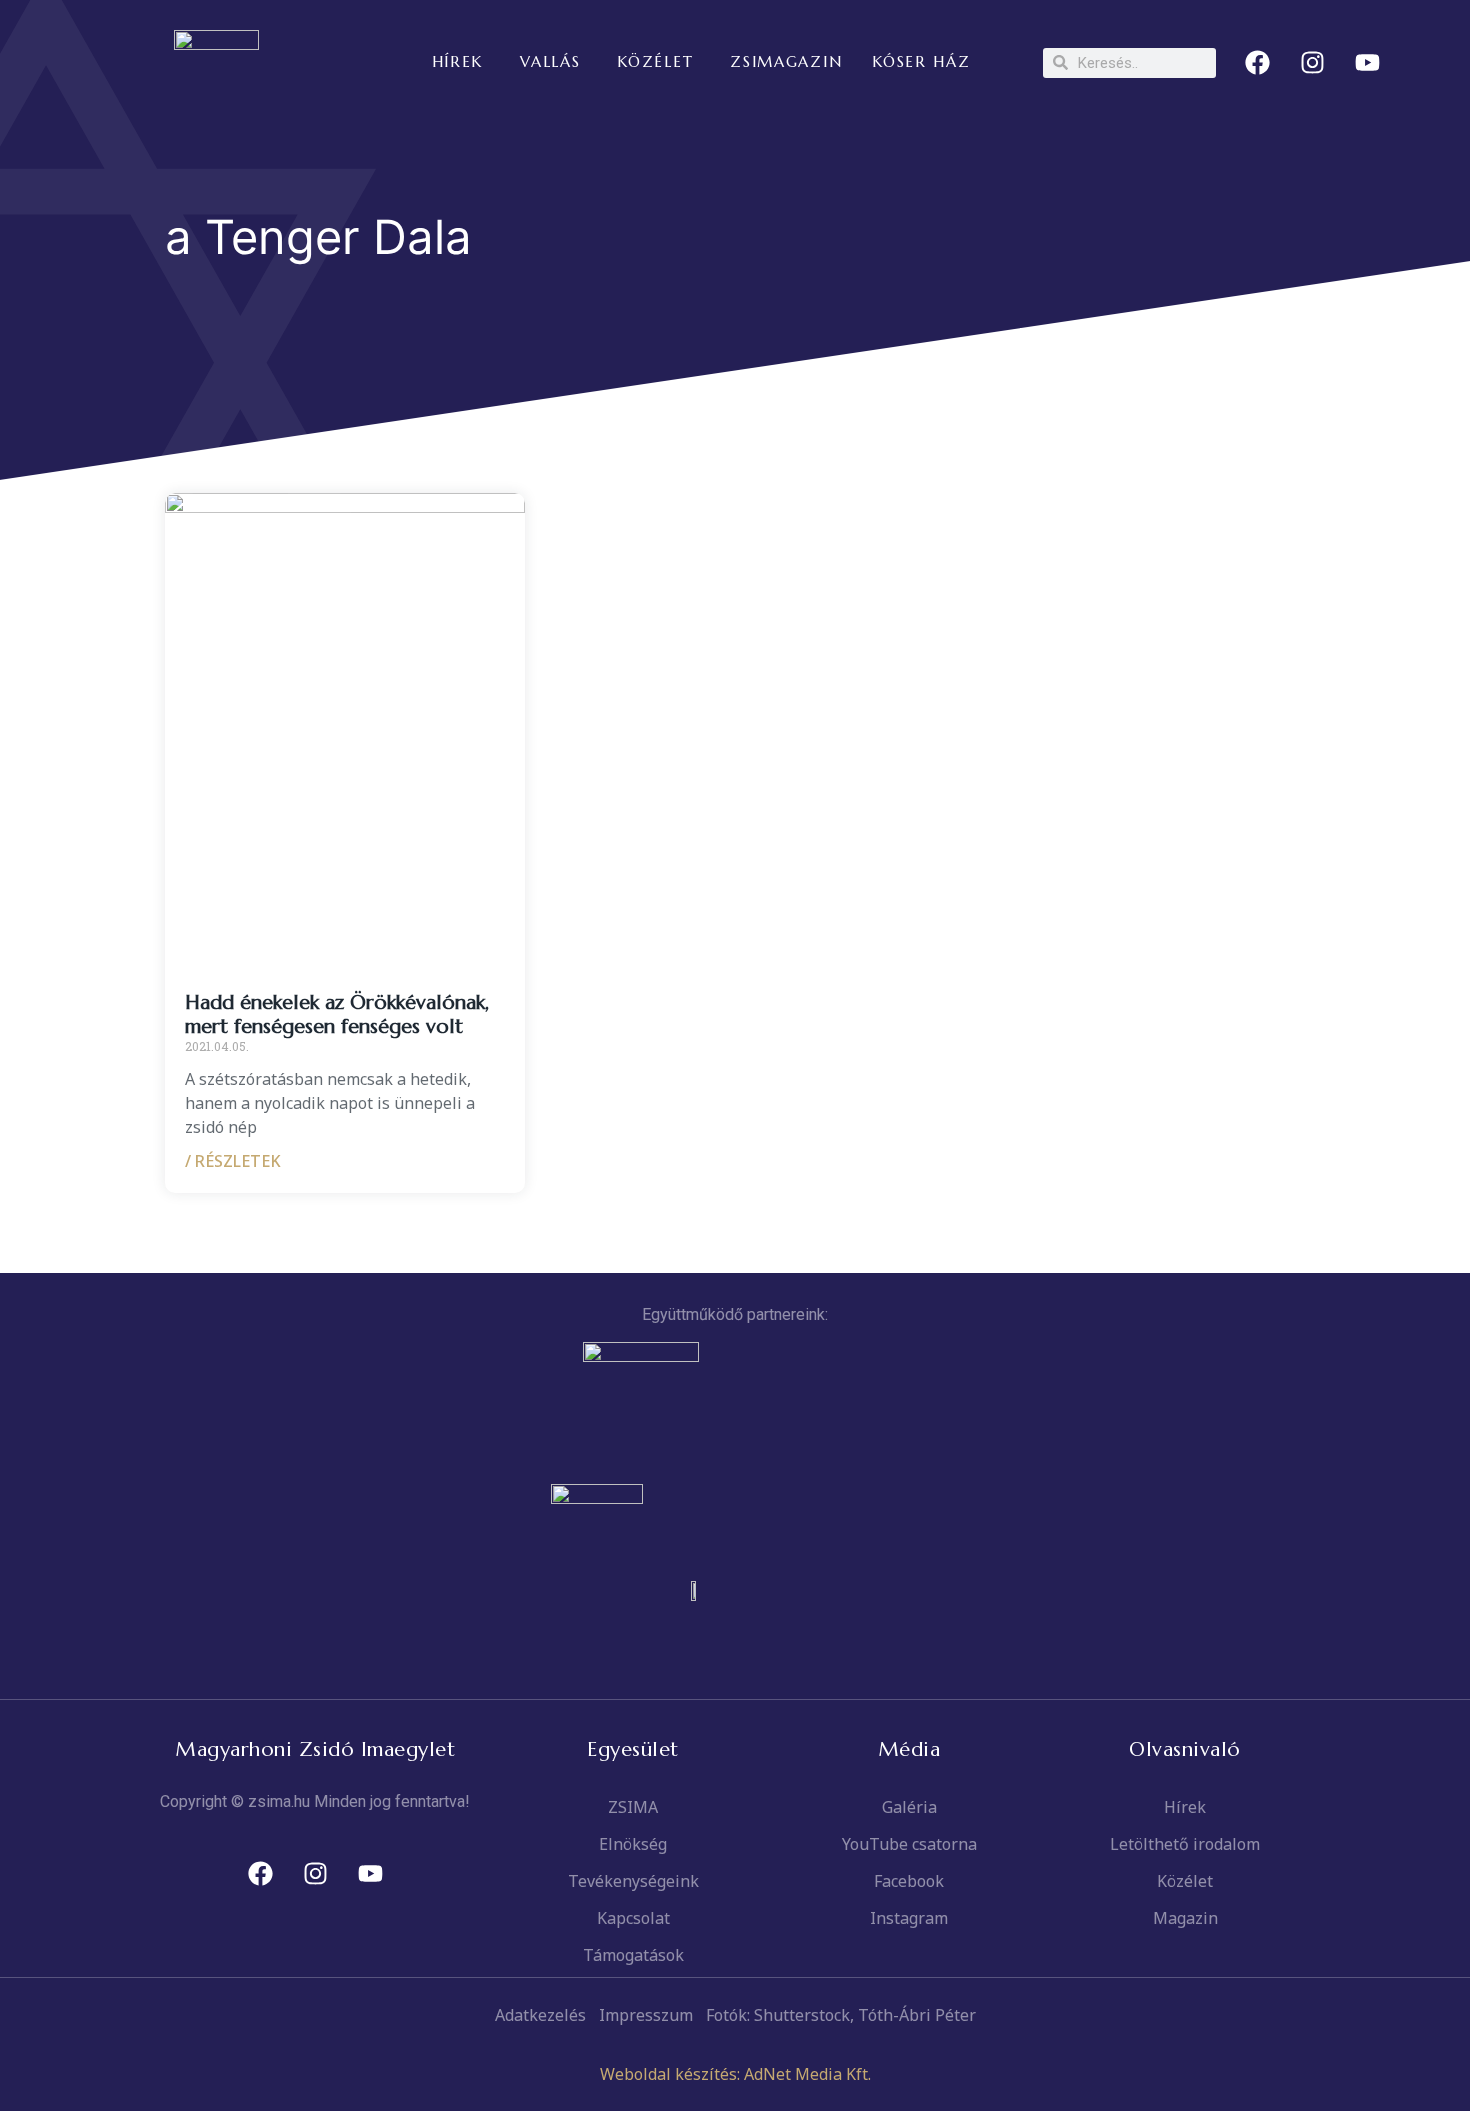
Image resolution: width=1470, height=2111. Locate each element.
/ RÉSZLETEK (233, 1161)
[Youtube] (1368, 63)
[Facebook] (1258, 63)
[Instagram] (1313, 63)
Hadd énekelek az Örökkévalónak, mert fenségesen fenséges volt (337, 1014)
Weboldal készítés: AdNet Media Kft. (735, 2074)
